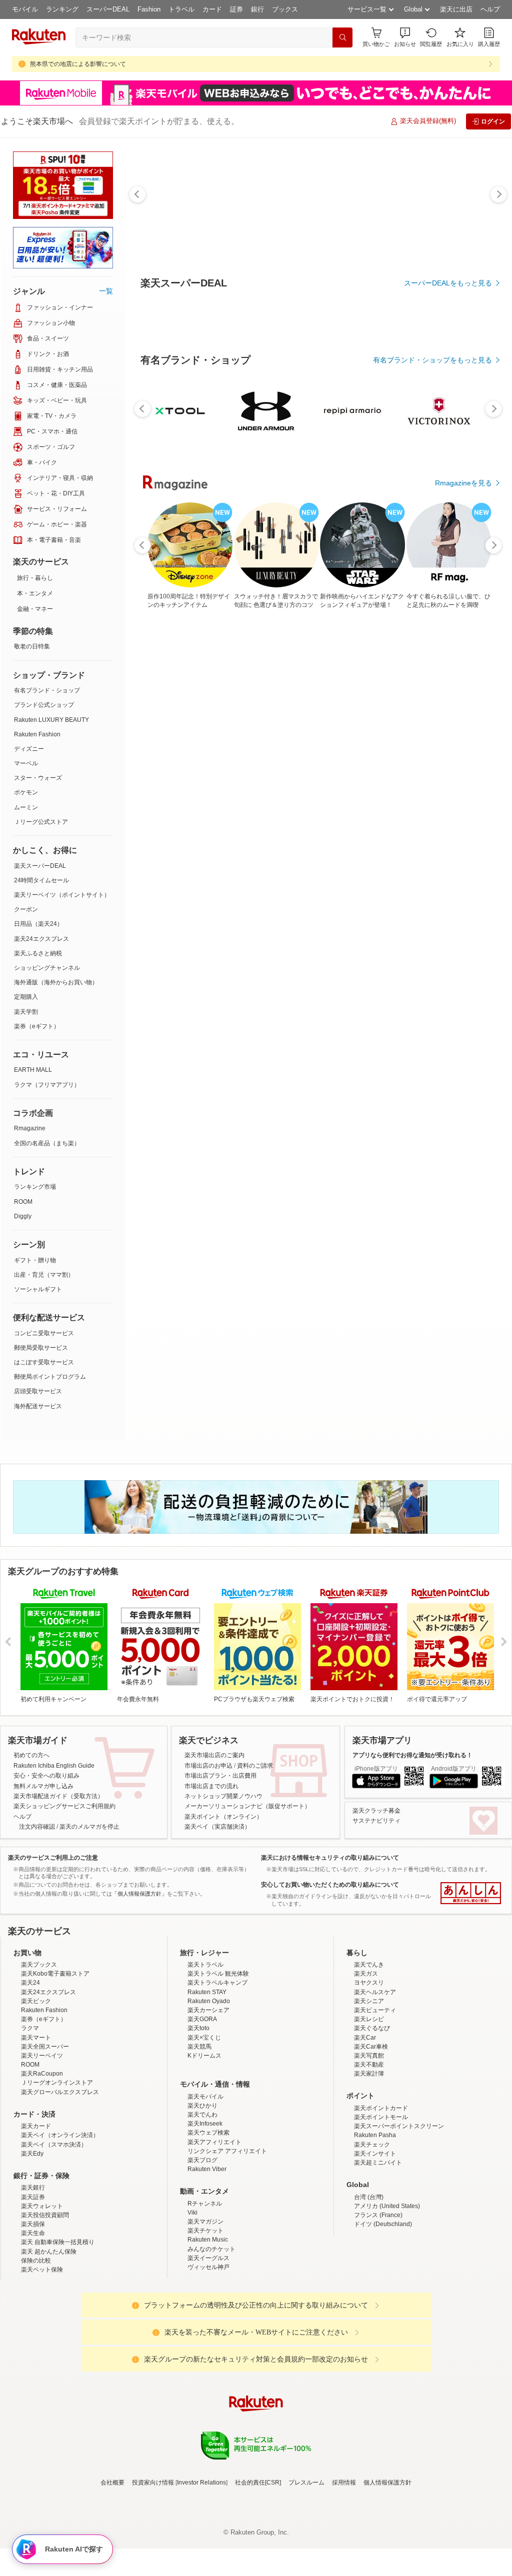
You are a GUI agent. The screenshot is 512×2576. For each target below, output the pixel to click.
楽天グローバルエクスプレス (60, 2180)
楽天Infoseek (205, 2211)
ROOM (23, 1202)
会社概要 (112, 2570)
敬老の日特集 (32, 646)
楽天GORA (202, 2107)
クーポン (26, 909)
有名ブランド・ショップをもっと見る (432, 635)
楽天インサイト (375, 2241)
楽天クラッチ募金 (376, 1811)
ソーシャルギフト (38, 1289)
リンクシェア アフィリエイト (227, 2239)
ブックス (285, 9)
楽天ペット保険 (42, 2357)
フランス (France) (378, 2303)
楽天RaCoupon (42, 2161)
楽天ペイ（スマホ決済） (54, 2232)
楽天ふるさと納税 (38, 953)
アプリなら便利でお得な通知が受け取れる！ (412, 1755)
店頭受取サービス (38, 1391)
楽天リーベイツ (42, 2143)
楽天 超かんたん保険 (49, 2339)
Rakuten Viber (207, 2257)
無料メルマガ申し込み (43, 1786)
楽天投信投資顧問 (45, 2303)
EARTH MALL (33, 1070)
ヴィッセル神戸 (208, 2355)
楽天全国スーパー (45, 2134)
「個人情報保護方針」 (139, 1894)
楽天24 (30, 2070)
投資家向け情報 (153, 2570)
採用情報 (344, 2570)
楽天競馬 (199, 2134)
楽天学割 (26, 1012)
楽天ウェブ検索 (208, 2220)
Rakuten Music (208, 2327)
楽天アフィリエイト (214, 2230)
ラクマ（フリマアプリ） (47, 1085)
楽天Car (365, 2125)
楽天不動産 (369, 2152)
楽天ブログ (202, 2248)
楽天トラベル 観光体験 (218, 2061)
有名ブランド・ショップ (47, 690)
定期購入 (26, 997)
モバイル (25, 9)
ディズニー (29, 749)
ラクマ (30, 2116)
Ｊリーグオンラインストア (57, 2170)
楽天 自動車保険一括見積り (58, 2330)
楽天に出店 (456, 9)
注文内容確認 (37, 1827)
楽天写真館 (369, 2143)
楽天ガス (366, 2061)
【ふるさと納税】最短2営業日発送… (172, 848)
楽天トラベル (205, 2052)
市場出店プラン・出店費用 (220, 1776)
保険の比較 (36, 2348)
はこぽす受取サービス (44, 1362)
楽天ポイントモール (381, 2205)
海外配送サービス (38, 1406)
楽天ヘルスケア (375, 2080)
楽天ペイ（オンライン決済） (60, 2223)
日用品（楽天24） (38, 924)
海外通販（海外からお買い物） (56, 982)
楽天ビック (36, 2089)
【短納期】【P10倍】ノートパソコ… (287, 848)
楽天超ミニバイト (378, 2250)
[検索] (342, 37)
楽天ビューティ (375, 2098)
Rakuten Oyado (209, 2089)
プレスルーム (306, 2570)
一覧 (106, 291)
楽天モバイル (205, 2184)
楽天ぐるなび (372, 2116)
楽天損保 (33, 2312)
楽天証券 (33, 2285)
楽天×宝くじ (204, 2125)
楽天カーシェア (208, 2098)
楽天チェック (372, 2232)
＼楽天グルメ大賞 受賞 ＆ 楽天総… (228, 848)
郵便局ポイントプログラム (50, 1377)
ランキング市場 (35, 1187)
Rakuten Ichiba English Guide (54, 1766)
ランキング (62, 9)
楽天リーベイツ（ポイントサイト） (62, 895)
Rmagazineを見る (463, 1196)
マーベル (26, 763)
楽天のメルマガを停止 (89, 1827)
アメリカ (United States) (387, 2294)
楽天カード (36, 2214)
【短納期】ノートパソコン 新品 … (344, 848)
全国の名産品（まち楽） (47, 1143)
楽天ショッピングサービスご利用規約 (64, 1806)
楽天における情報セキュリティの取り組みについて (330, 1858)
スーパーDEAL (108, 9)
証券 (236, 9)
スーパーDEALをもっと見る (448, 283)
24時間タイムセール (41, 880)
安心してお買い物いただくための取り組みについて (330, 1885)
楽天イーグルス (208, 2346)
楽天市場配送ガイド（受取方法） (58, 1796)
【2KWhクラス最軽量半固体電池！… (460, 848)
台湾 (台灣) (369, 2285)
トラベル (181, 9)
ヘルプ (490, 9)
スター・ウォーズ (38, 778)
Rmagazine (30, 1128)
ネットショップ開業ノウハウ (223, 1796)
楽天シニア (369, 2089)
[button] (405, 37)
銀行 (257, 9)
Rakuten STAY (207, 2080)
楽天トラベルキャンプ (217, 2070)
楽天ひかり (202, 2193)
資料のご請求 (255, 1766)
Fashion (149, 9)
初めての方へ (31, 1755)
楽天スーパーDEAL (40, 866)
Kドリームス (204, 2143)
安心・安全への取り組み (46, 1776)
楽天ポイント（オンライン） (223, 1817)
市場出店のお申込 (208, 1766)
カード (212, 9)
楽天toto (198, 2116)
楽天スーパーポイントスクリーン (399, 2214)
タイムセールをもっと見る (450, 911)
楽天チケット (205, 2318)
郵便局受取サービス (41, 1348)
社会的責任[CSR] (258, 2570)
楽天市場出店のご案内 (214, 1755)
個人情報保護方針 (387, 2570)
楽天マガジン (205, 2309)
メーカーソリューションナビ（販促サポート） (247, 1806)
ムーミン (26, 807)
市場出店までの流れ (211, 1786)
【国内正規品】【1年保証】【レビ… (402, 848)
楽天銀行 (33, 2275)
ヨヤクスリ (369, 2070)
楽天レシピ (369, 2107)
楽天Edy (32, 2241)
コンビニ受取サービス (44, 1333)
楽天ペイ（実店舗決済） (217, 1827)
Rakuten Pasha (375, 2223)
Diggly (23, 1216)
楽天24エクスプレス (41, 939)
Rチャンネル (205, 2291)
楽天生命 (33, 2321)
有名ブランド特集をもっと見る (443, 1065)
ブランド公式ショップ (44, 705)
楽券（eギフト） (37, 1026)
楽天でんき (369, 2052)
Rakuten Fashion (37, 734)
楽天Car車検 (371, 2134)
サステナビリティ (376, 1821)
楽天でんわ (202, 2202)
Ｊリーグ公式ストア (41, 822)
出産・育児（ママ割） (44, 1275)
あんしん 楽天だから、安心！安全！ (471, 1893)
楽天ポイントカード (381, 2196)
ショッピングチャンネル (47, 968)
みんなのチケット (211, 2337)
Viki (192, 2300)
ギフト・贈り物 (35, 1260)
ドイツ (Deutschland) (383, 2312)
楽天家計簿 (369, 2161)
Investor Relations (201, 2570)
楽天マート (36, 2125)
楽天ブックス (39, 2052)
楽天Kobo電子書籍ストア (55, 2061)
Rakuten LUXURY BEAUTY (51, 720)
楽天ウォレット (42, 2294)
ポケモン (26, 792)
